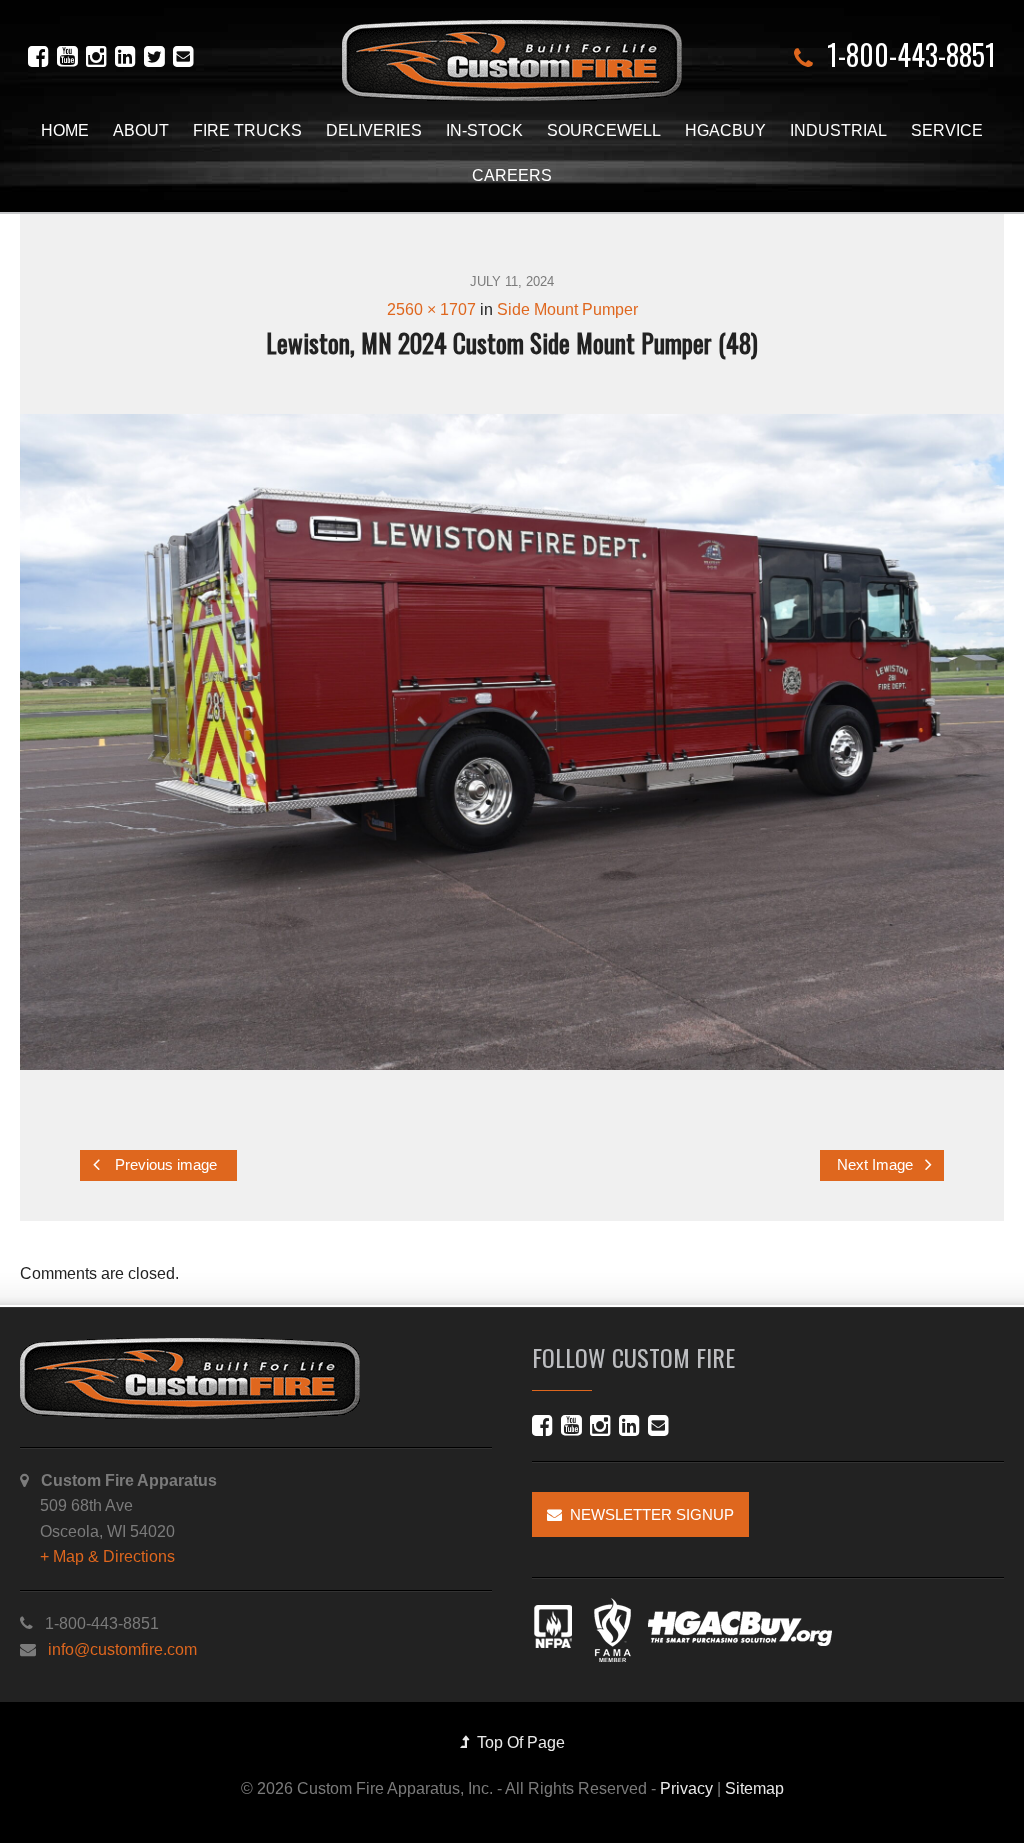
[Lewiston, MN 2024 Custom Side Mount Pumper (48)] (512, 742)
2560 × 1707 (431, 309)
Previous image (164, 1165)
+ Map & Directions (107, 1556)
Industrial (838, 130)
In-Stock (484, 130)
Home (65, 130)
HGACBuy (725, 130)
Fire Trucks (247, 130)
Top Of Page (517, 1742)
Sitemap (754, 1788)
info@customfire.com (122, 1649)
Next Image (877, 1165)
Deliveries (374, 130)
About (141, 130)
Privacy (686, 1788)
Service (947, 130)
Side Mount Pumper (567, 309)
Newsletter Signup (648, 1514)
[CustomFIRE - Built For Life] (512, 60)
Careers (512, 175)
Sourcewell (604, 130)
